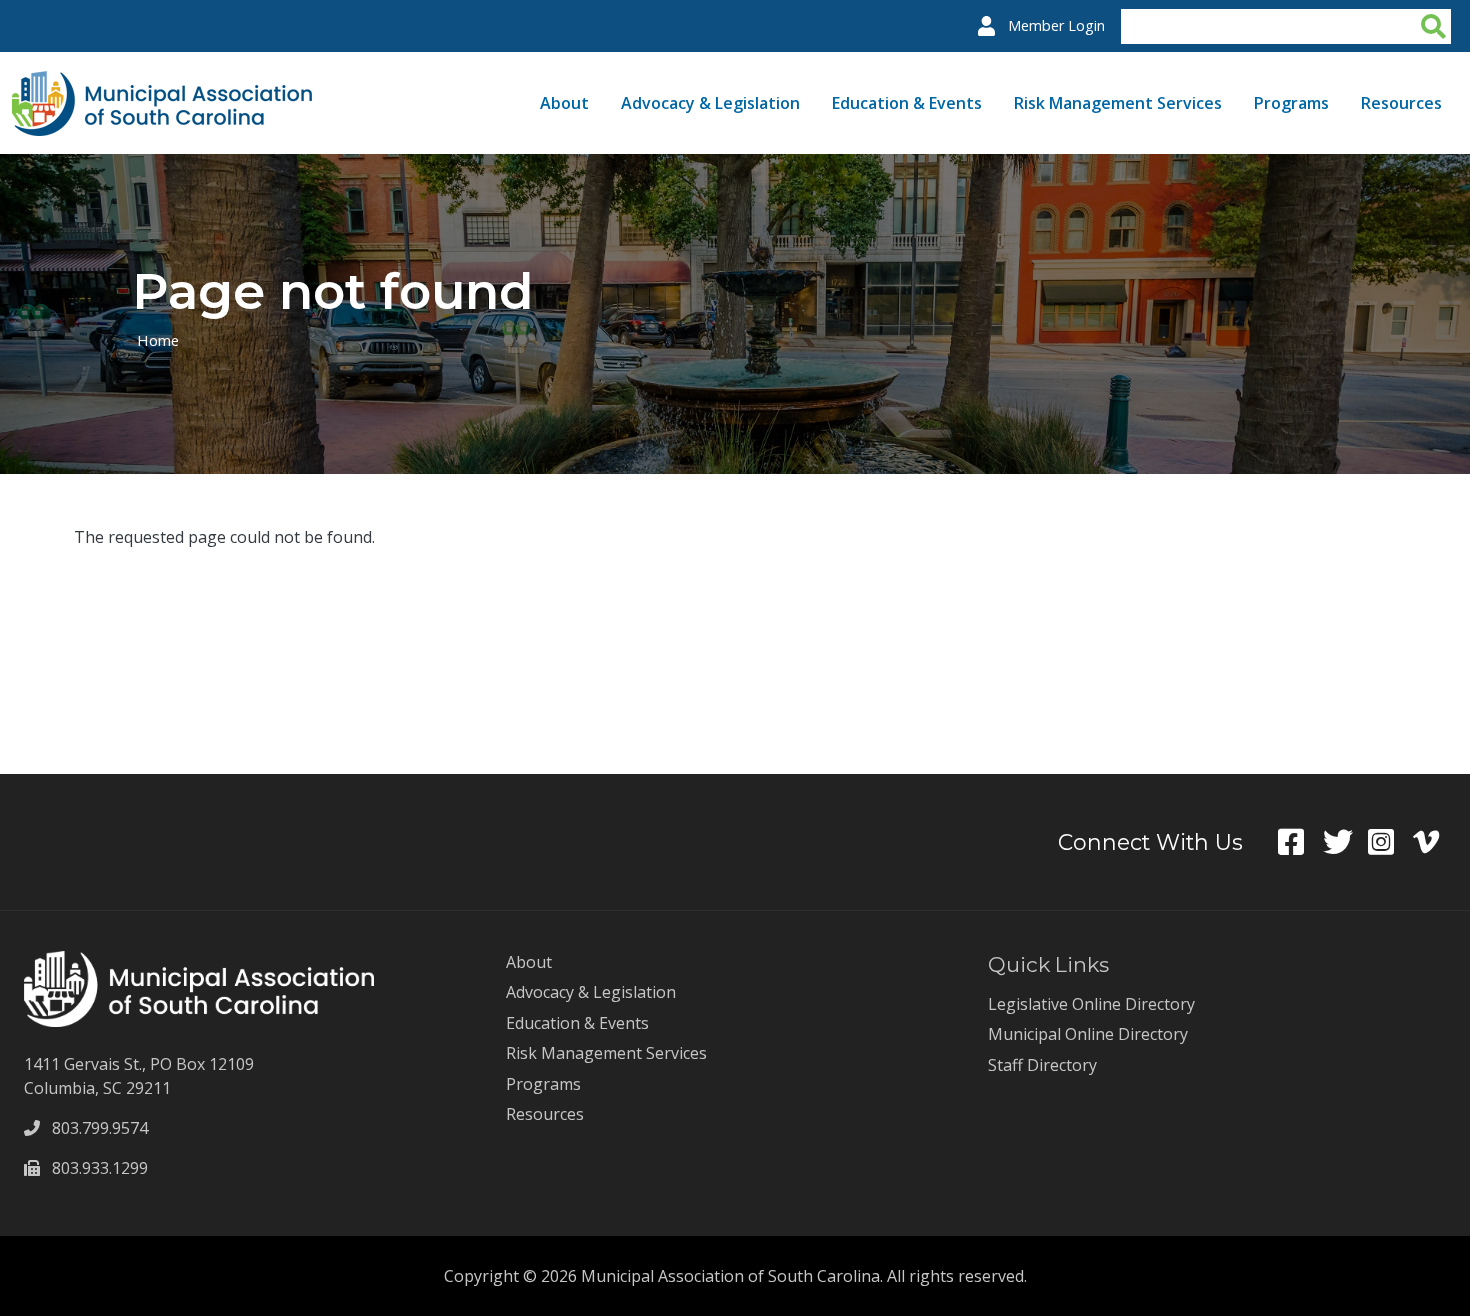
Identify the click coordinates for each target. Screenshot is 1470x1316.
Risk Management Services (1118, 103)
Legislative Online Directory (1091, 1004)
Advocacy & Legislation (710, 103)
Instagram (1390, 842)
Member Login (1056, 25)
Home (158, 340)
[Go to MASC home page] (162, 83)
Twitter (1345, 842)
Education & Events (907, 103)
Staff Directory (1042, 1065)
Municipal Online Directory (1088, 1034)
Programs (1291, 103)
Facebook (1300, 842)
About (564, 103)
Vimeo (1435, 842)
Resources (1401, 103)
